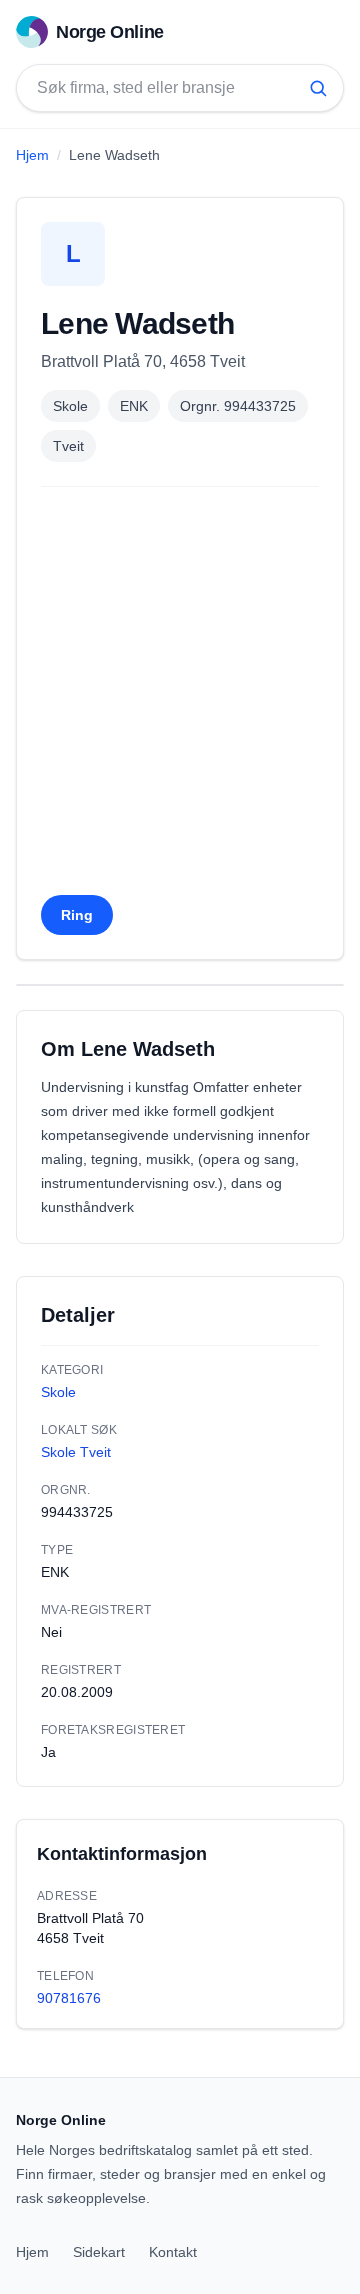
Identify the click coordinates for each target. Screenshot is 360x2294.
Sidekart (99, 2252)
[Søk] (318, 88)
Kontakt (173, 2252)
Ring (77, 915)
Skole (70, 406)
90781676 (69, 1998)
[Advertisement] (180, 697)
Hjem (32, 155)
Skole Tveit (76, 1452)
